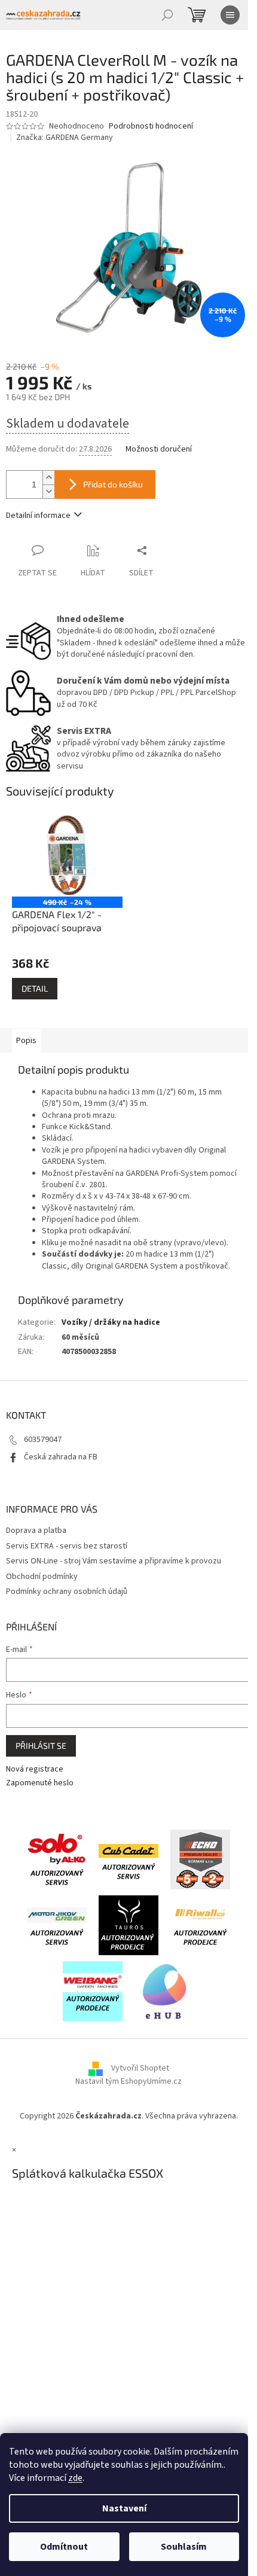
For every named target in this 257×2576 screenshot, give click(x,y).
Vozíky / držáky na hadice (111, 1322)
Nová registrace (35, 1769)
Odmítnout (64, 2547)
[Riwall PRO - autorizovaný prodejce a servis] (200, 1925)
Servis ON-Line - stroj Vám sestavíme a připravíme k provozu (114, 1561)
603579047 (43, 1440)
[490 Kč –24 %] (67, 855)
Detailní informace (38, 516)
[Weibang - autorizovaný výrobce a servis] (93, 1991)
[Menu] (230, 15)
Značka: (65, 138)
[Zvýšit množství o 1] (48, 478)
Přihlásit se (41, 1746)
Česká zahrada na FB (61, 1457)
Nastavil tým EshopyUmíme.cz (128, 2081)
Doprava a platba (36, 1531)
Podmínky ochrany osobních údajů (67, 1592)
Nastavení (124, 2508)
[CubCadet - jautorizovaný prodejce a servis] (128, 1859)
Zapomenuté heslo (40, 1783)
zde (75, 2478)
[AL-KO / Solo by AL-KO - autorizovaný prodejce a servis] (57, 1859)
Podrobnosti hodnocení (151, 126)
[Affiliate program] (164, 1991)
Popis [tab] (26, 1041)
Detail (35, 988)
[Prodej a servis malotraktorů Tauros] (128, 1925)
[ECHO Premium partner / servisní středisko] (200, 1859)
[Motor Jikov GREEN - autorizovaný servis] (57, 1925)
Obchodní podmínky (42, 1577)
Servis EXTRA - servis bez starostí (67, 1546)
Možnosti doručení (159, 449)
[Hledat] (167, 15)
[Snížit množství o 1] (48, 491)
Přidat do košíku (113, 484)
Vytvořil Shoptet (140, 2069)
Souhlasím (184, 2547)
